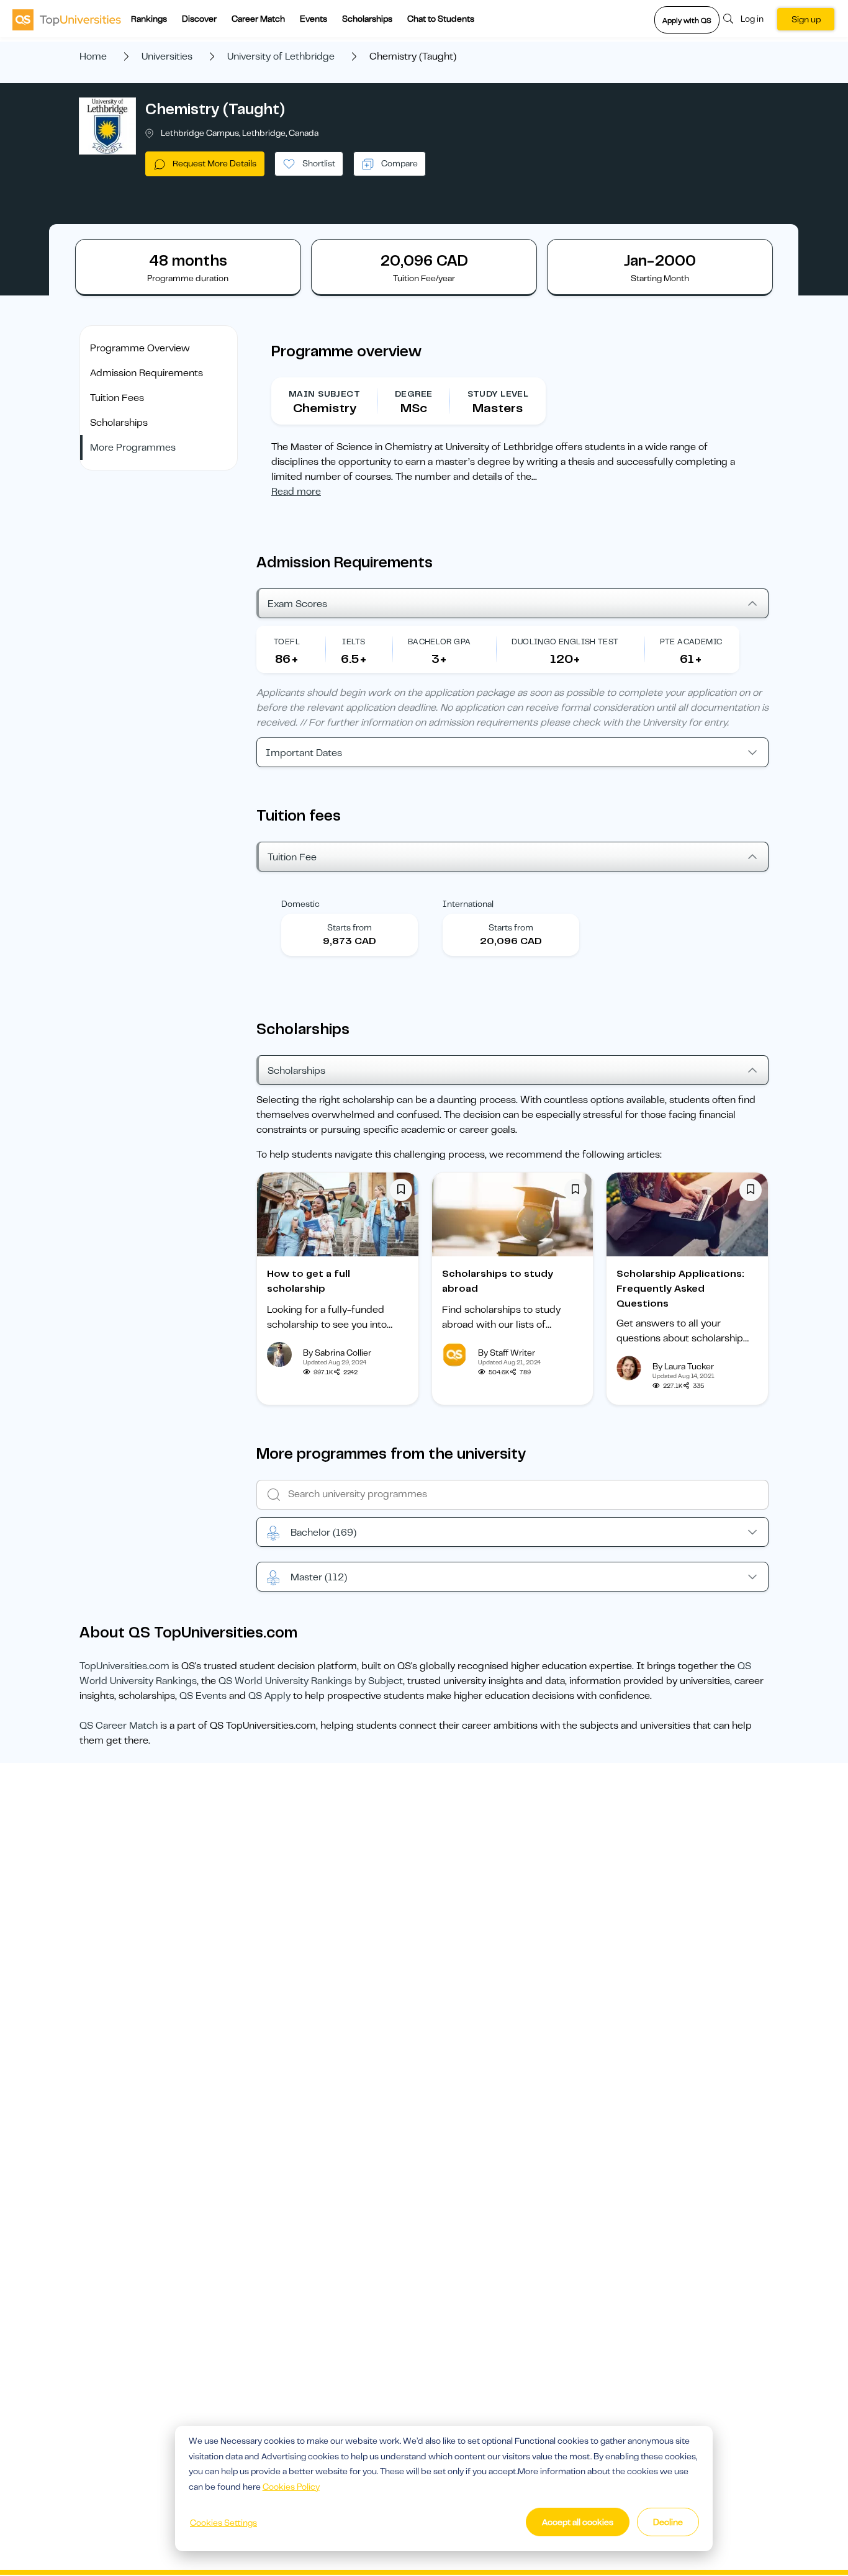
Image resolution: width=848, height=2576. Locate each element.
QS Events (203, 1696)
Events (313, 19)
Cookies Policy (291, 2487)
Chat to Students (441, 19)
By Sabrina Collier (337, 1353)
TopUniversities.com (124, 1666)
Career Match (258, 19)
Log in (752, 19)
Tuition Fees (117, 398)
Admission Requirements (147, 373)
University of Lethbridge (281, 56)
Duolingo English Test (565, 642)
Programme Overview (140, 348)
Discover (199, 19)
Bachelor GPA (440, 642)
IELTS (354, 642)
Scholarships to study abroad (498, 1281)
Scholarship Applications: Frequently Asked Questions (680, 1289)
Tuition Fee (292, 857)
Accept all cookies (578, 2522)
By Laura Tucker (683, 1366)
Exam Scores (297, 604)
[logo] (67, 19)
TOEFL (287, 642)
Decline (668, 2522)
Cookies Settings (223, 2523)
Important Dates (304, 753)
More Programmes (133, 448)
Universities (167, 56)
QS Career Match (119, 1726)
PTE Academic (691, 642)
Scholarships (367, 19)
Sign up (806, 19)
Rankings (149, 19)
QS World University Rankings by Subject (311, 1681)
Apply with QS (687, 20)
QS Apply (269, 1696)
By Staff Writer (507, 1353)
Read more (296, 492)
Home (93, 56)
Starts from (350, 927)
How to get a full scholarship (309, 1281)
